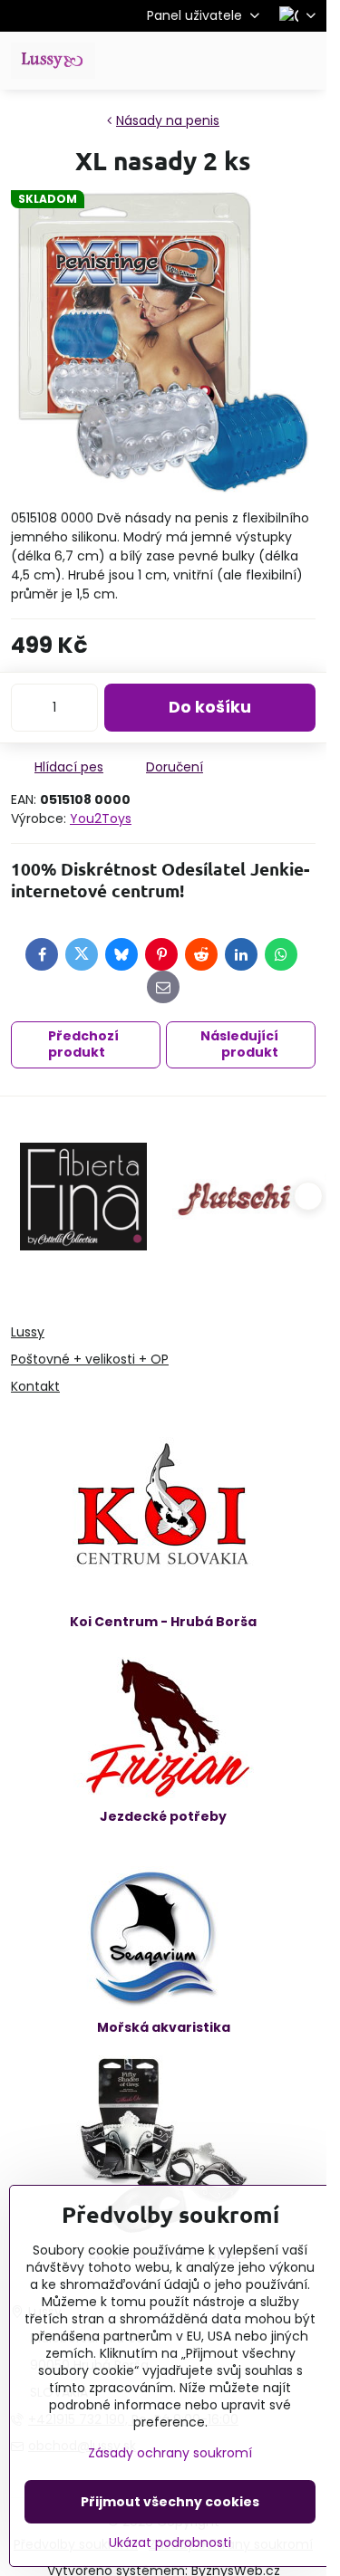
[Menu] (305, 61)
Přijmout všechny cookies (170, 2502)
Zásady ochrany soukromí (170, 2453)
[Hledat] (218, 61)
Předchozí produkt (83, 1044)
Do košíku (210, 707)
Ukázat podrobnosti (170, 2543)
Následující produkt (239, 1044)
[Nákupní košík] (261, 61)
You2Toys (101, 819)
